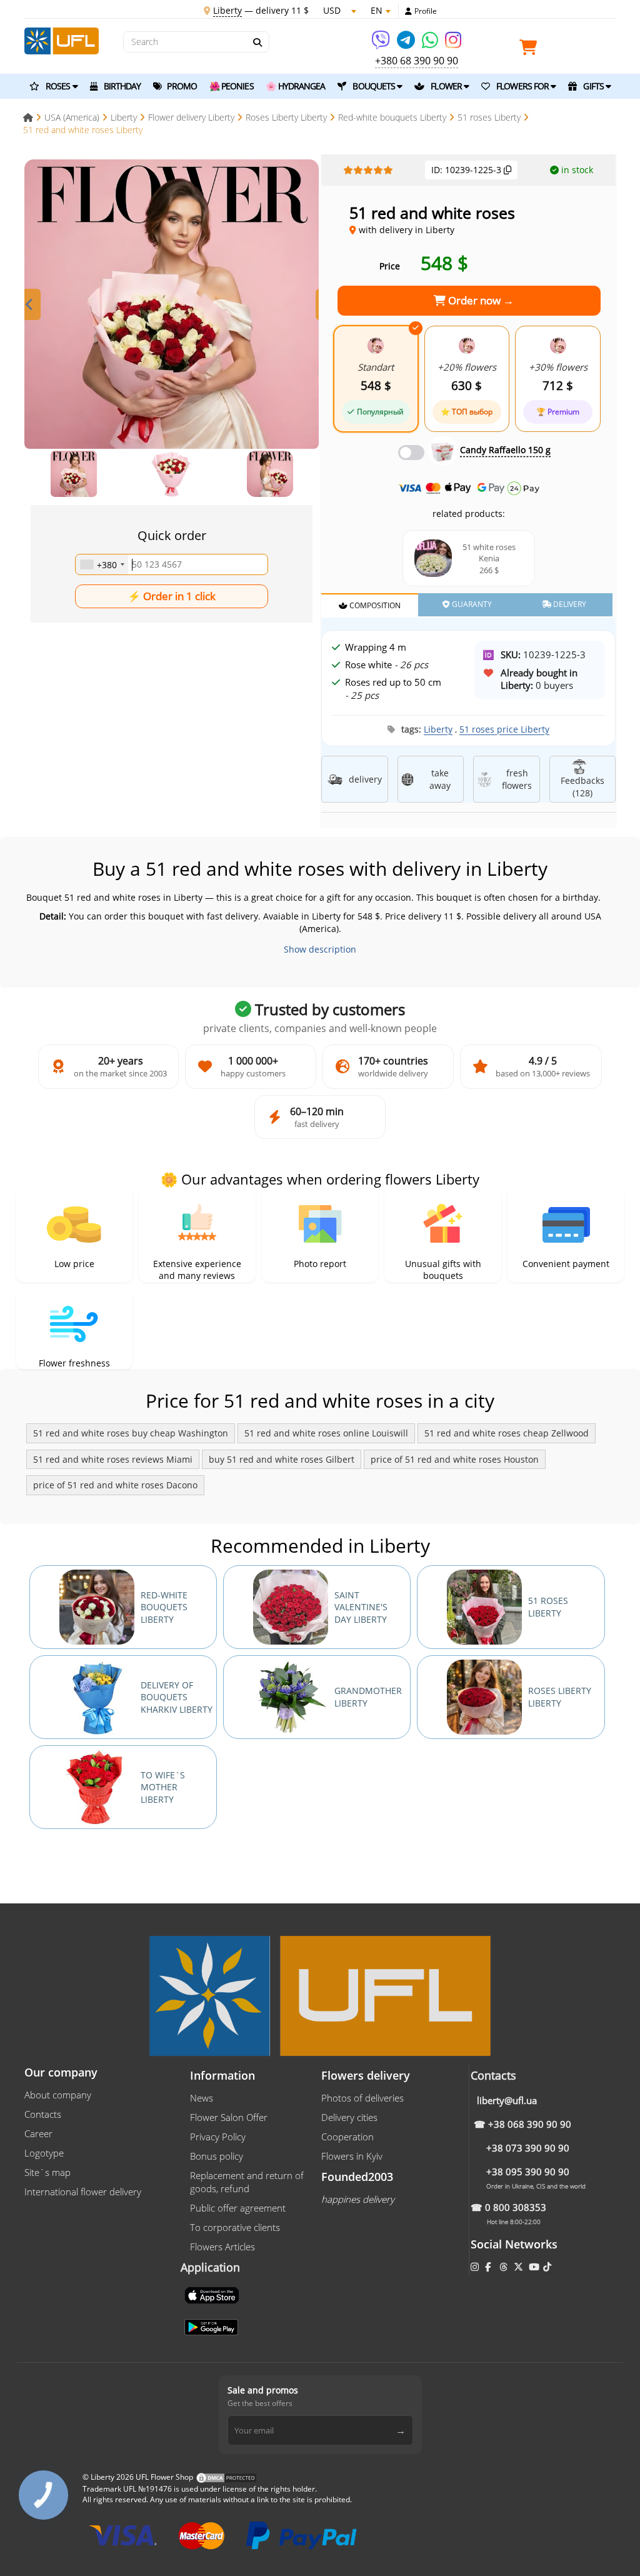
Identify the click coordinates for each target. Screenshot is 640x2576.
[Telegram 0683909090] (407, 44)
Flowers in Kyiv (352, 2156)
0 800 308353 (516, 2207)
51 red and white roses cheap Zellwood (507, 1433)
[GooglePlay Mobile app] (212, 2326)
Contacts (43, 2114)
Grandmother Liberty (368, 1697)
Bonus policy (217, 2156)
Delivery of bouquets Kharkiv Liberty (177, 1697)
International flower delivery (83, 2192)
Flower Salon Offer (229, 2117)
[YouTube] (535, 2267)
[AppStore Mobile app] (213, 2294)
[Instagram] (453, 44)
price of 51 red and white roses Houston (455, 1459)
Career (38, 2133)
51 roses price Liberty (504, 729)
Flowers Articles (222, 2247)
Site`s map (47, 2172)
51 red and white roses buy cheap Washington (131, 1433)
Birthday (122, 86)
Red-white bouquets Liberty (164, 1607)
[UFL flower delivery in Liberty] (62, 40)
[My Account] (408, 11)
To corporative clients (235, 2227)
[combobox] (102, 564)
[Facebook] (489, 2267)
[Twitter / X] (520, 2267)
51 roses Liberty (548, 1607)
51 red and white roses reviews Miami (113, 1459)
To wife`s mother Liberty (163, 1787)
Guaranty (471, 604)
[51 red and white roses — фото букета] (172, 307)
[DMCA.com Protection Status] (226, 2477)
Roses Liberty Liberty (560, 1697)
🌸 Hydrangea (295, 86)
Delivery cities (349, 2117)
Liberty (438, 729)
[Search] (257, 43)
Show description (320, 949)
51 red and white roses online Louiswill (326, 1433)
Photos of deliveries (362, 2098)
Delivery (569, 604)
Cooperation (347, 2137)
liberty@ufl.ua (507, 2100)
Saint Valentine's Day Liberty (361, 1607)
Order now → (480, 300)
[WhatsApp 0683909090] (431, 44)
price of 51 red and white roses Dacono (115, 1485)
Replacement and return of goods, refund (247, 2182)
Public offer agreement (238, 2208)
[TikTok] (548, 2267)
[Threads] (505, 2267)
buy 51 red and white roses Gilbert (282, 1459)
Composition (374, 605)
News (202, 2098)
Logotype (44, 2153)
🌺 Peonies (232, 86)
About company (58, 2095)
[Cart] (531, 50)
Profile (426, 11)
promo (181, 86)
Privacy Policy (218, 2137)
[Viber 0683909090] (382, 44)
